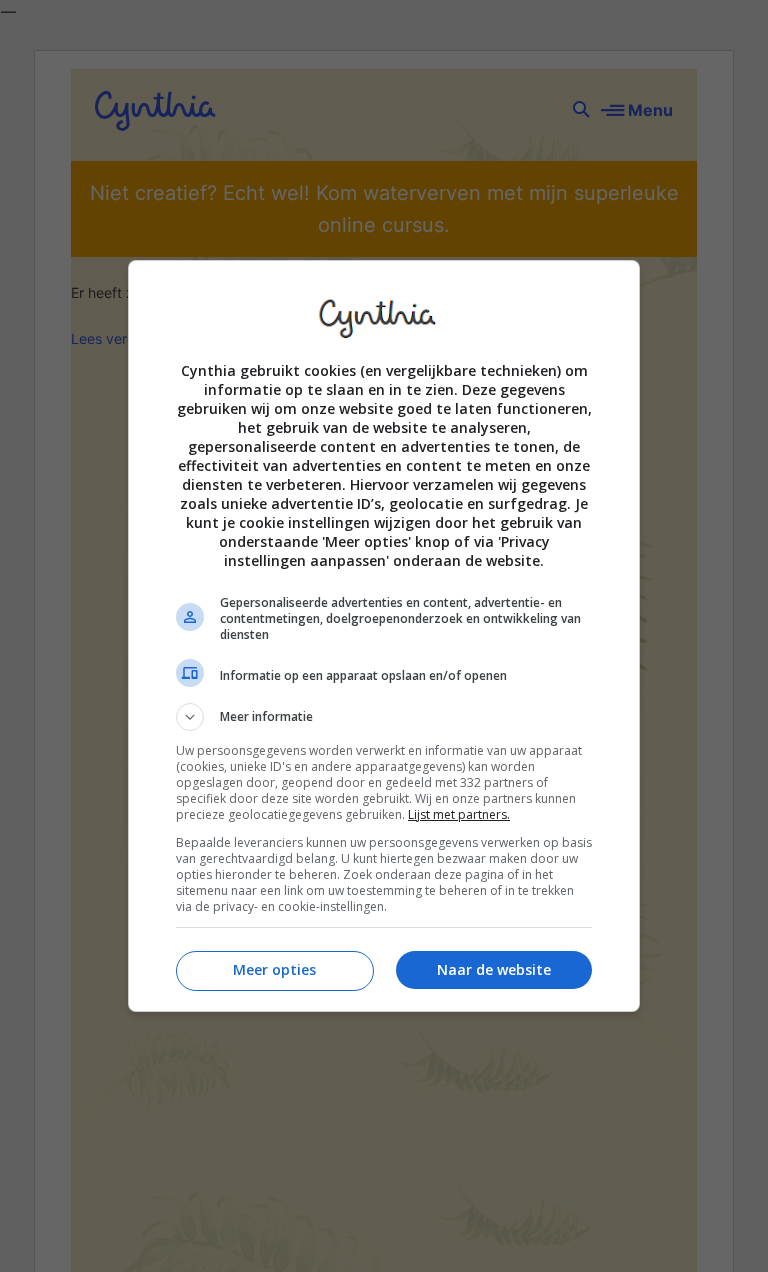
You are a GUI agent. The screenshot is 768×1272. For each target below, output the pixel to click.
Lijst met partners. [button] (459, 814)
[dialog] (384, 636)
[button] (384, 717)
